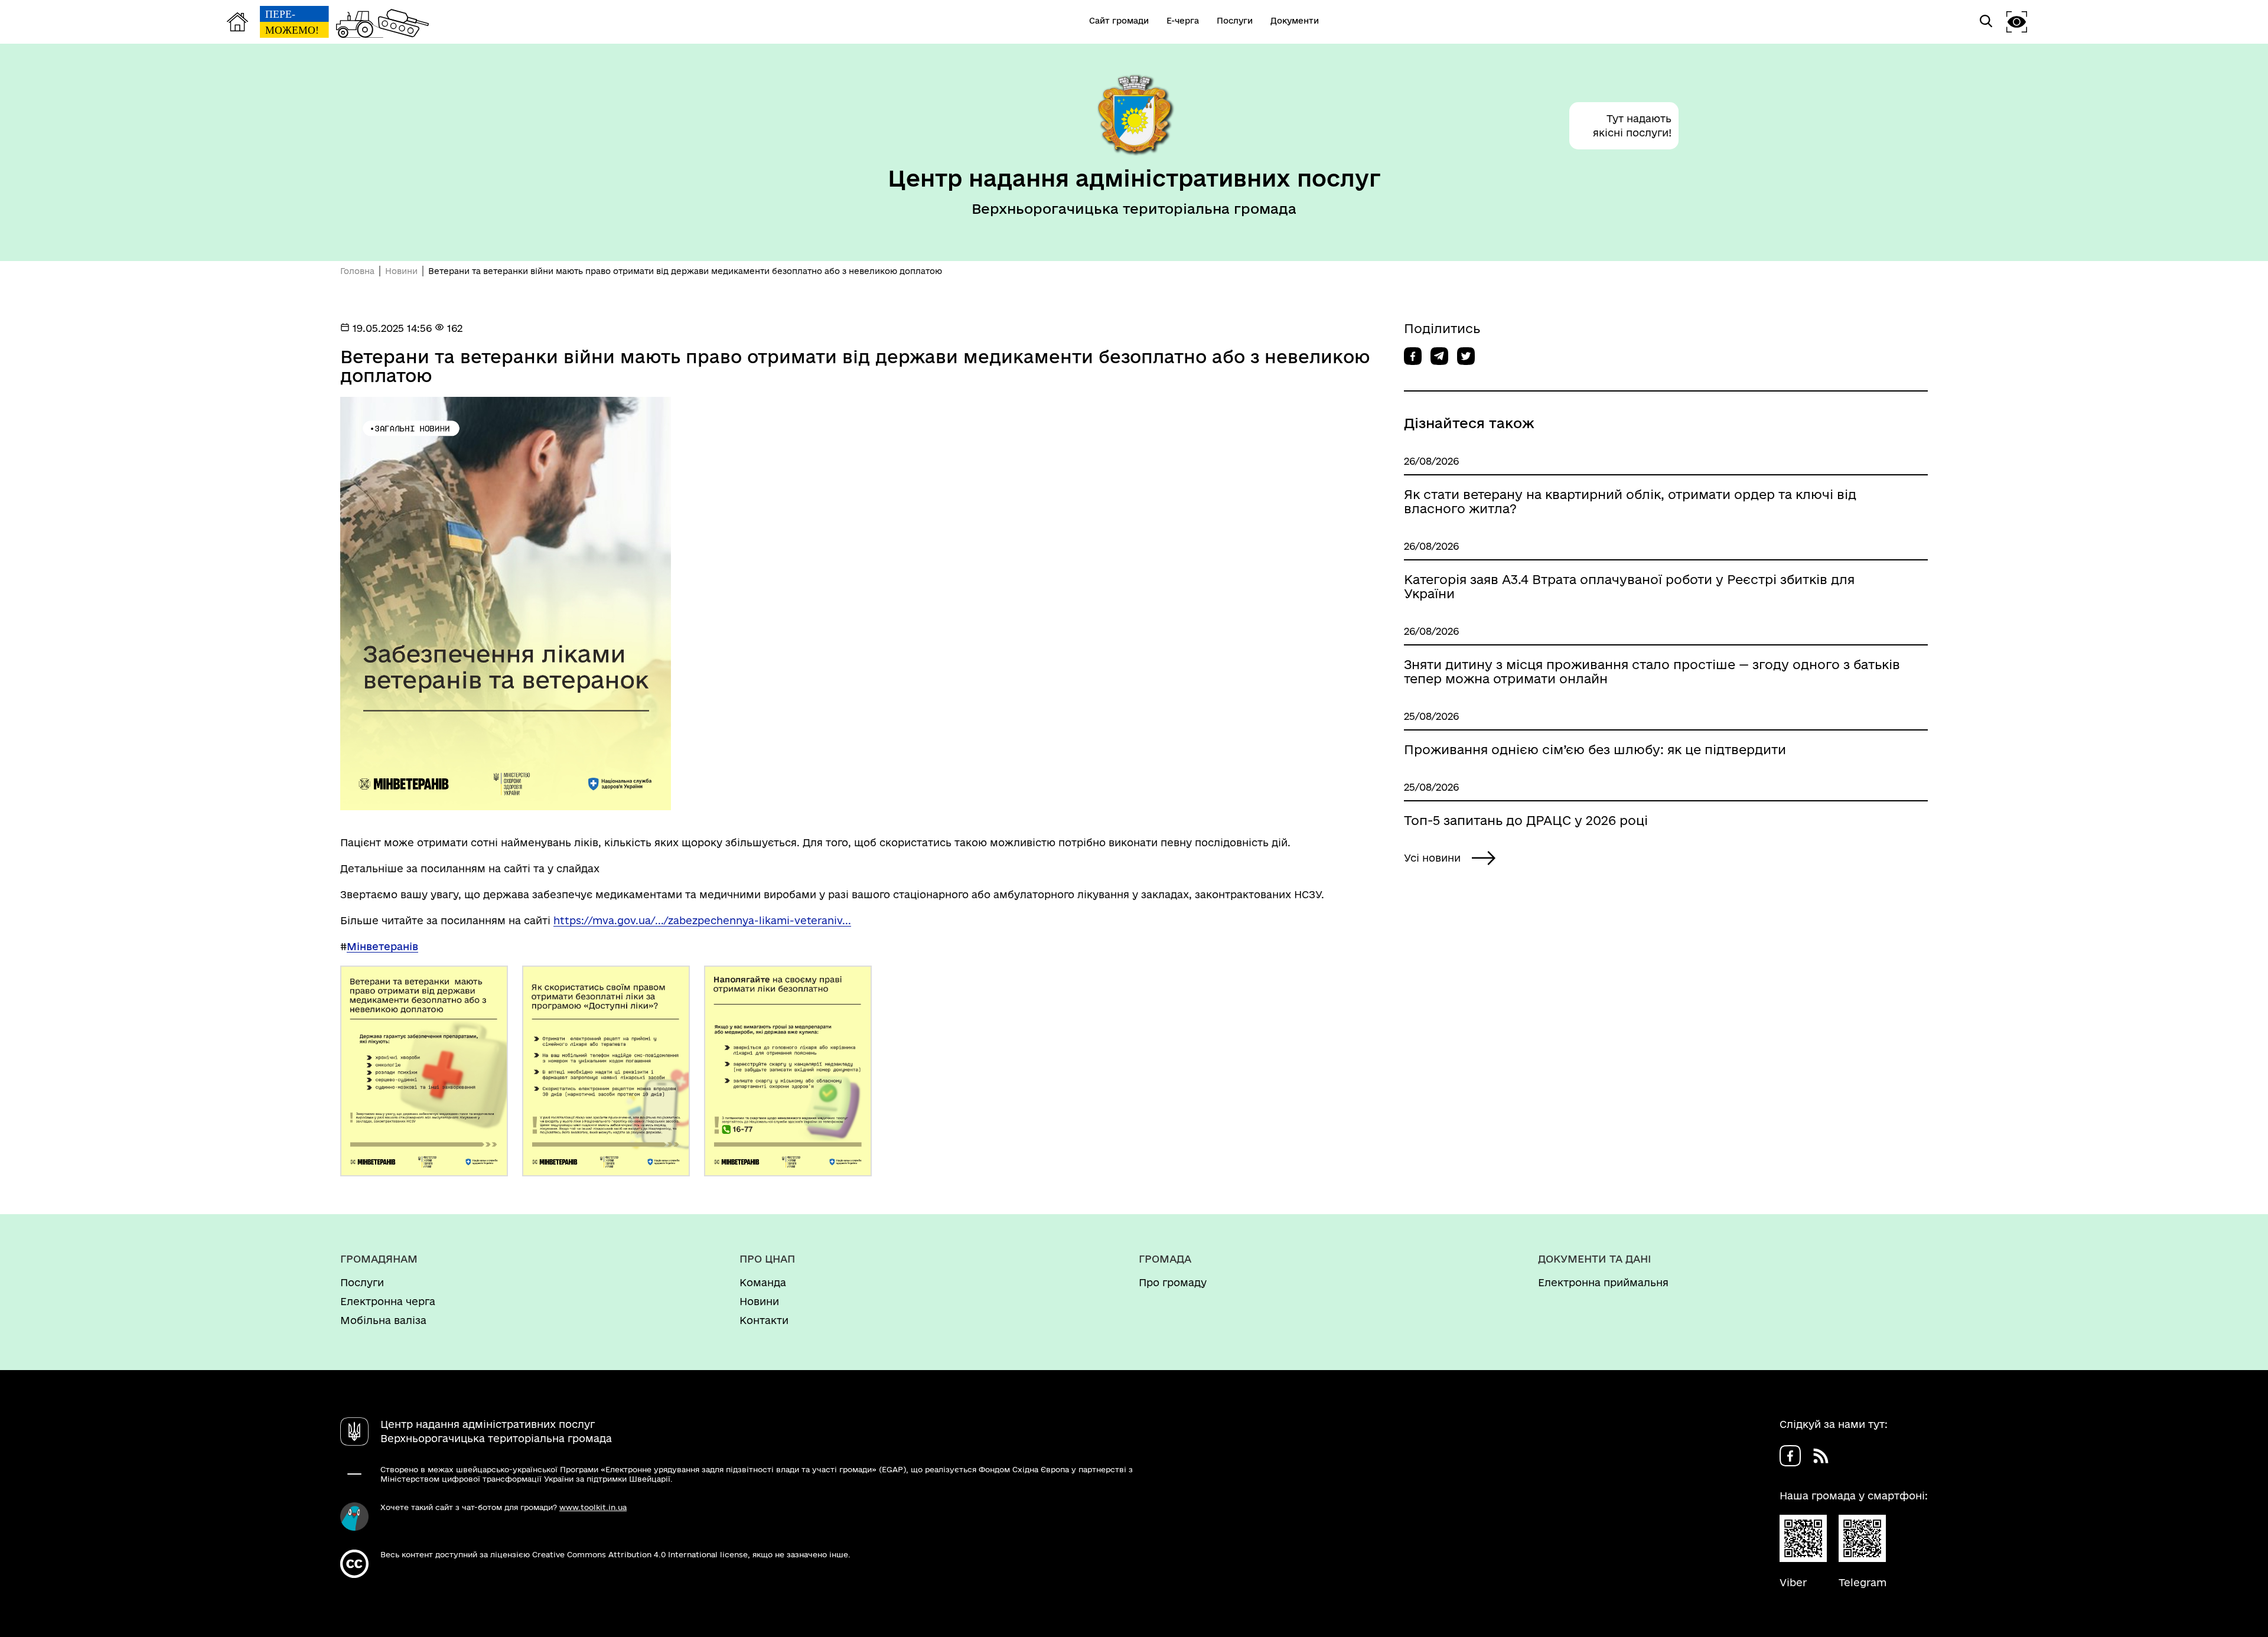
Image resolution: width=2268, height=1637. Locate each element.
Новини (401, 271)
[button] (2017, 22)
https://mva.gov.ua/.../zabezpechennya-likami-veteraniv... (702, 920)
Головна (357, 271)
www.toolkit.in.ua (593, 1507)
